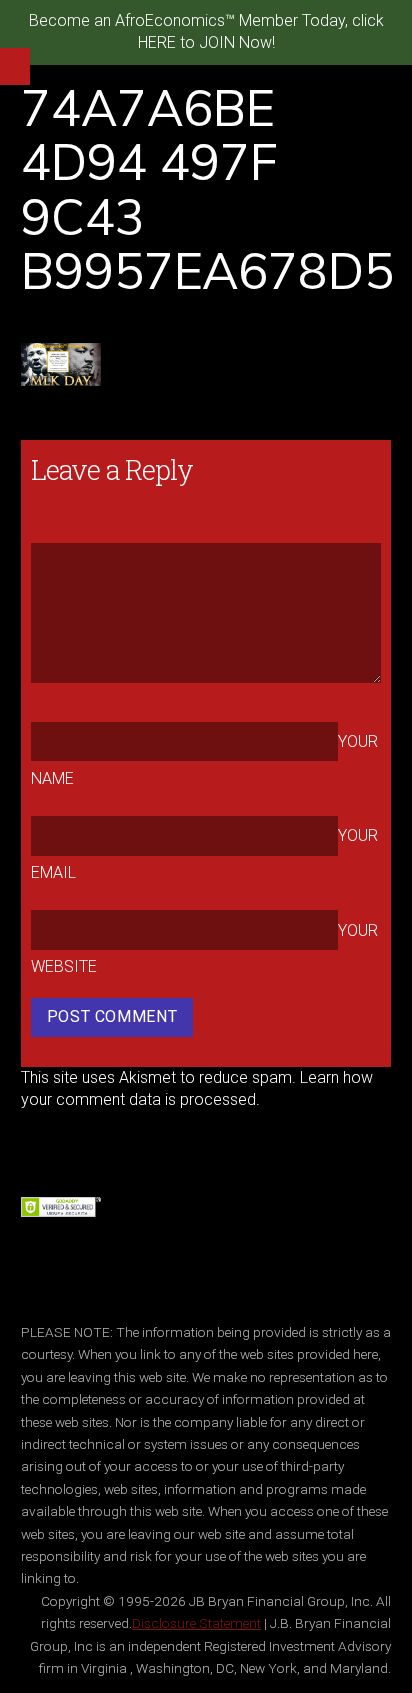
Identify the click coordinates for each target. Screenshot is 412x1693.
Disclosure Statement (196, 1623)
